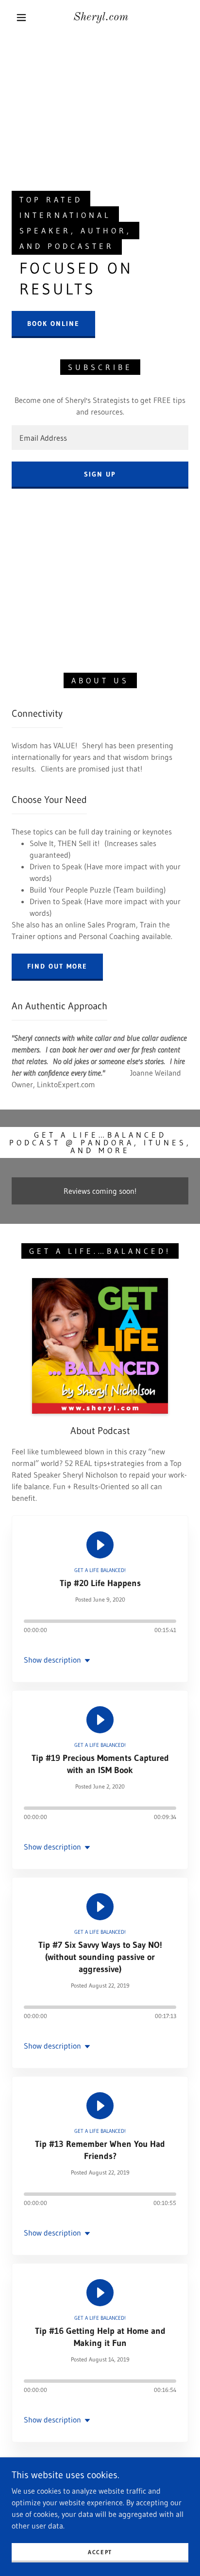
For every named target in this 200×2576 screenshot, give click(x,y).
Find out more (57, 966)
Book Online (53, 324)
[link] (101, 18)
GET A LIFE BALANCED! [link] (100, 1570)
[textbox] (100, 438)
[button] (21, 17)
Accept (100, 2552)
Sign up (100, 474)
